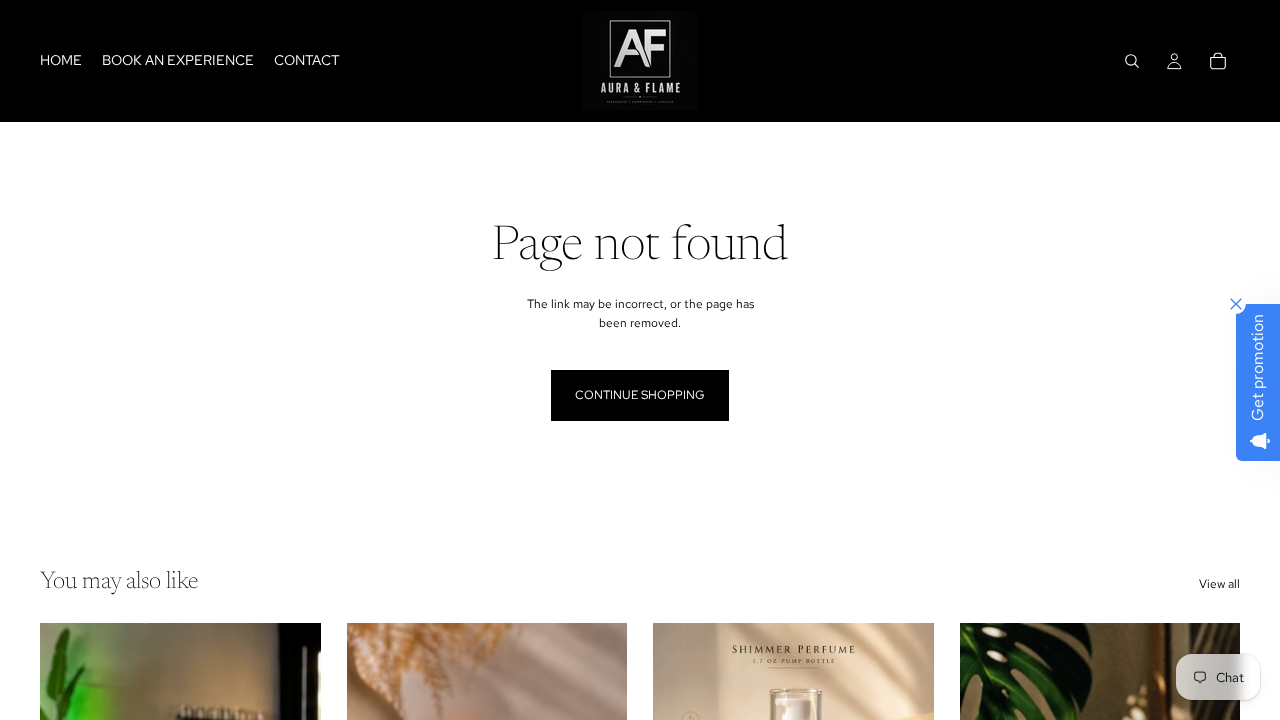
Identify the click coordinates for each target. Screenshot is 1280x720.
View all (1219, 584)
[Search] (1132, 61)
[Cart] (1218, 61)
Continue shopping (640, 395)
